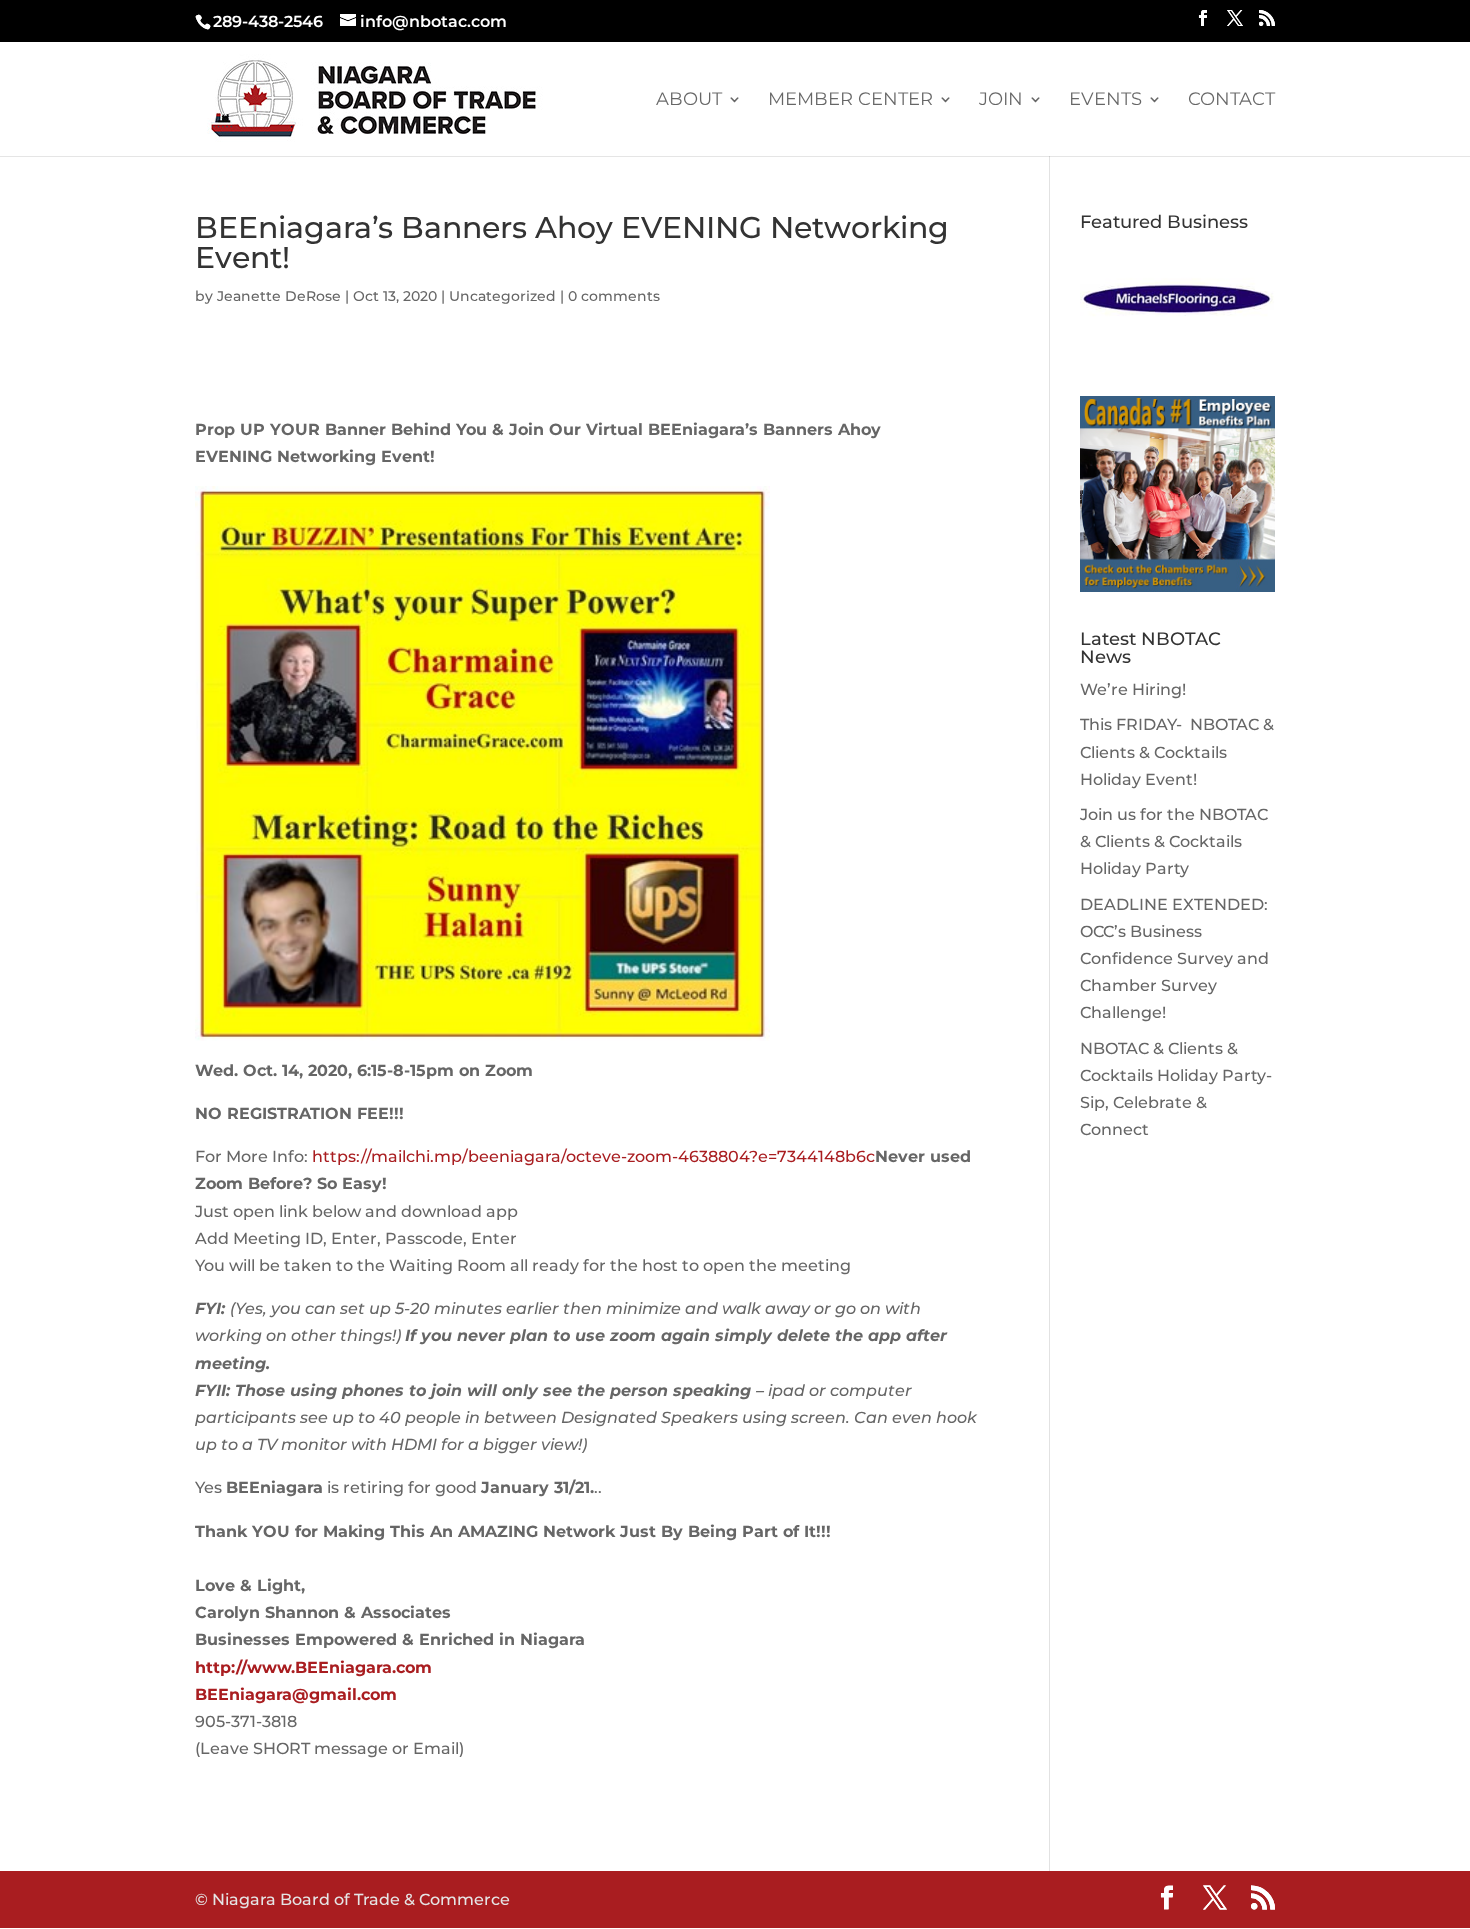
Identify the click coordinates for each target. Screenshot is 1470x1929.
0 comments (614, 296)
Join (1001, 101)
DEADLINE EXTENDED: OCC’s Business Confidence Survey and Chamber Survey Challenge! (1174, 959)
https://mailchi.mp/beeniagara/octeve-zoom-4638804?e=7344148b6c (593, 1156)
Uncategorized (502, 296)
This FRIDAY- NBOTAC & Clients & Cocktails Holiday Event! (1177, 751)
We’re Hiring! (1133, 689)
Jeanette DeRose (279, 296)
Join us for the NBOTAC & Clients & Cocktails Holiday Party (1174, 841)
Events (1105, 101)
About (689, 101)
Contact (1231, 101)
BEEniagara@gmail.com (296, 1694)
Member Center (850, 101)
